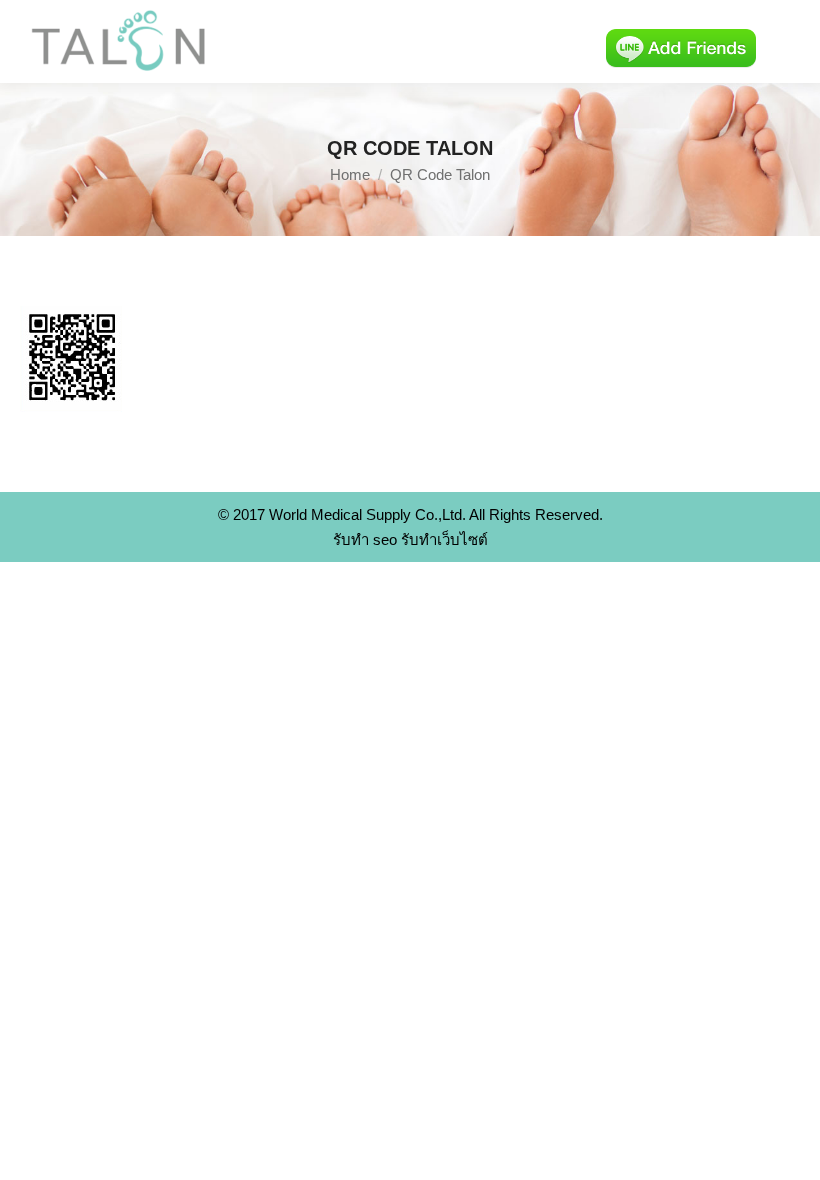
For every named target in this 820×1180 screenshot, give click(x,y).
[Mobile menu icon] (788, 42)
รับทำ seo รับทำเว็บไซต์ (410, 539)
